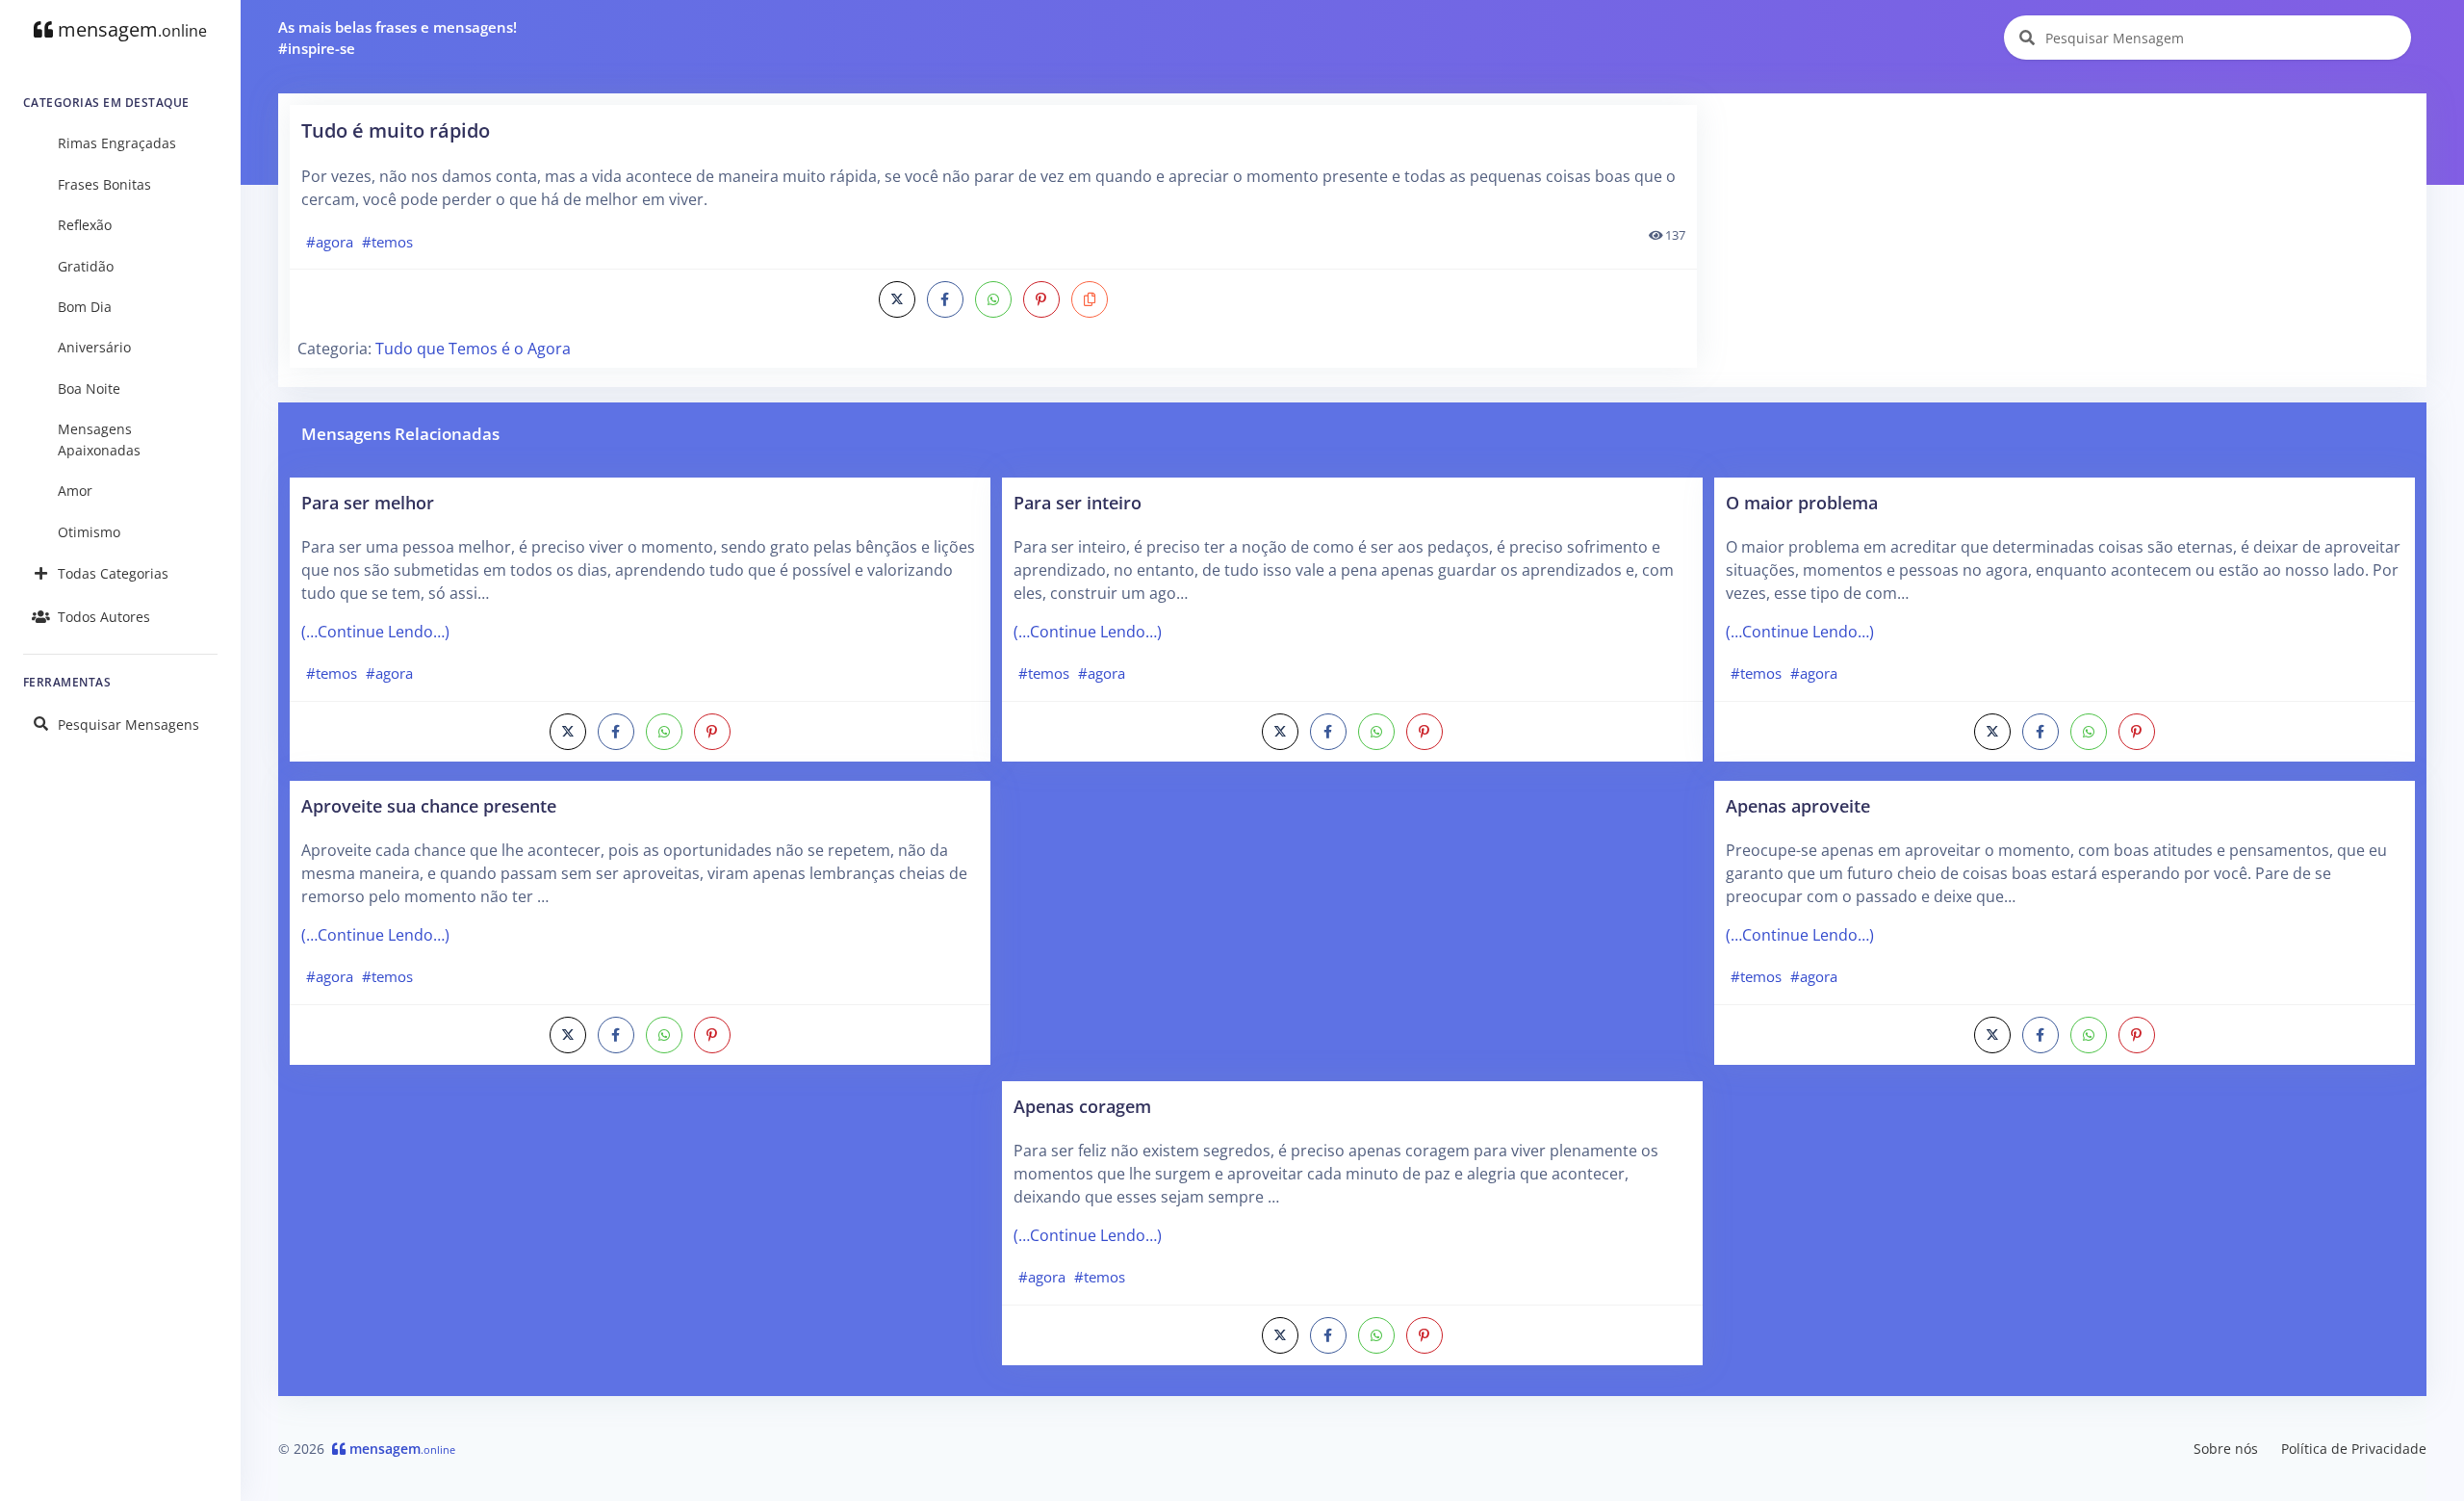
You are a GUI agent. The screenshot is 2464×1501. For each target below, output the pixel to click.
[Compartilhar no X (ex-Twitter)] (897, 299)
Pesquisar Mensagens (128, 725)
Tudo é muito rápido (396, 130)
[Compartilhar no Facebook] (945, 299)
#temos (387, 242)
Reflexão (85, 225)
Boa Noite (89, 388)
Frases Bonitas (104, 184)
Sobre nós (2226, 1449)
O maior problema (1802, 502)
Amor (75, 491)
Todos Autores (104, 617)
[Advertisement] (2063, 240)
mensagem (130, 29)
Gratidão (86, 266)
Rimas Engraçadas (117, 143)
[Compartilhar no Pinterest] (1041, 299)
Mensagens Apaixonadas (99, 440)
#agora (330, 242)
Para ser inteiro (1078, 502)
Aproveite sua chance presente (429, 805)
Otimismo (89, 532)
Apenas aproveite (1798, 805)
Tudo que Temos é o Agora (473, 349)
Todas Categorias (113, 573)
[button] (1090, 299)
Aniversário (94, 347)
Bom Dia (85, 307)
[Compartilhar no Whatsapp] (993, 299)
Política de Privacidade (2354, 1449)
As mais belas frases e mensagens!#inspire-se (398, 38)
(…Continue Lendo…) (375, 632)
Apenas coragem (1082, 1106)
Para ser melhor (368, 502)
